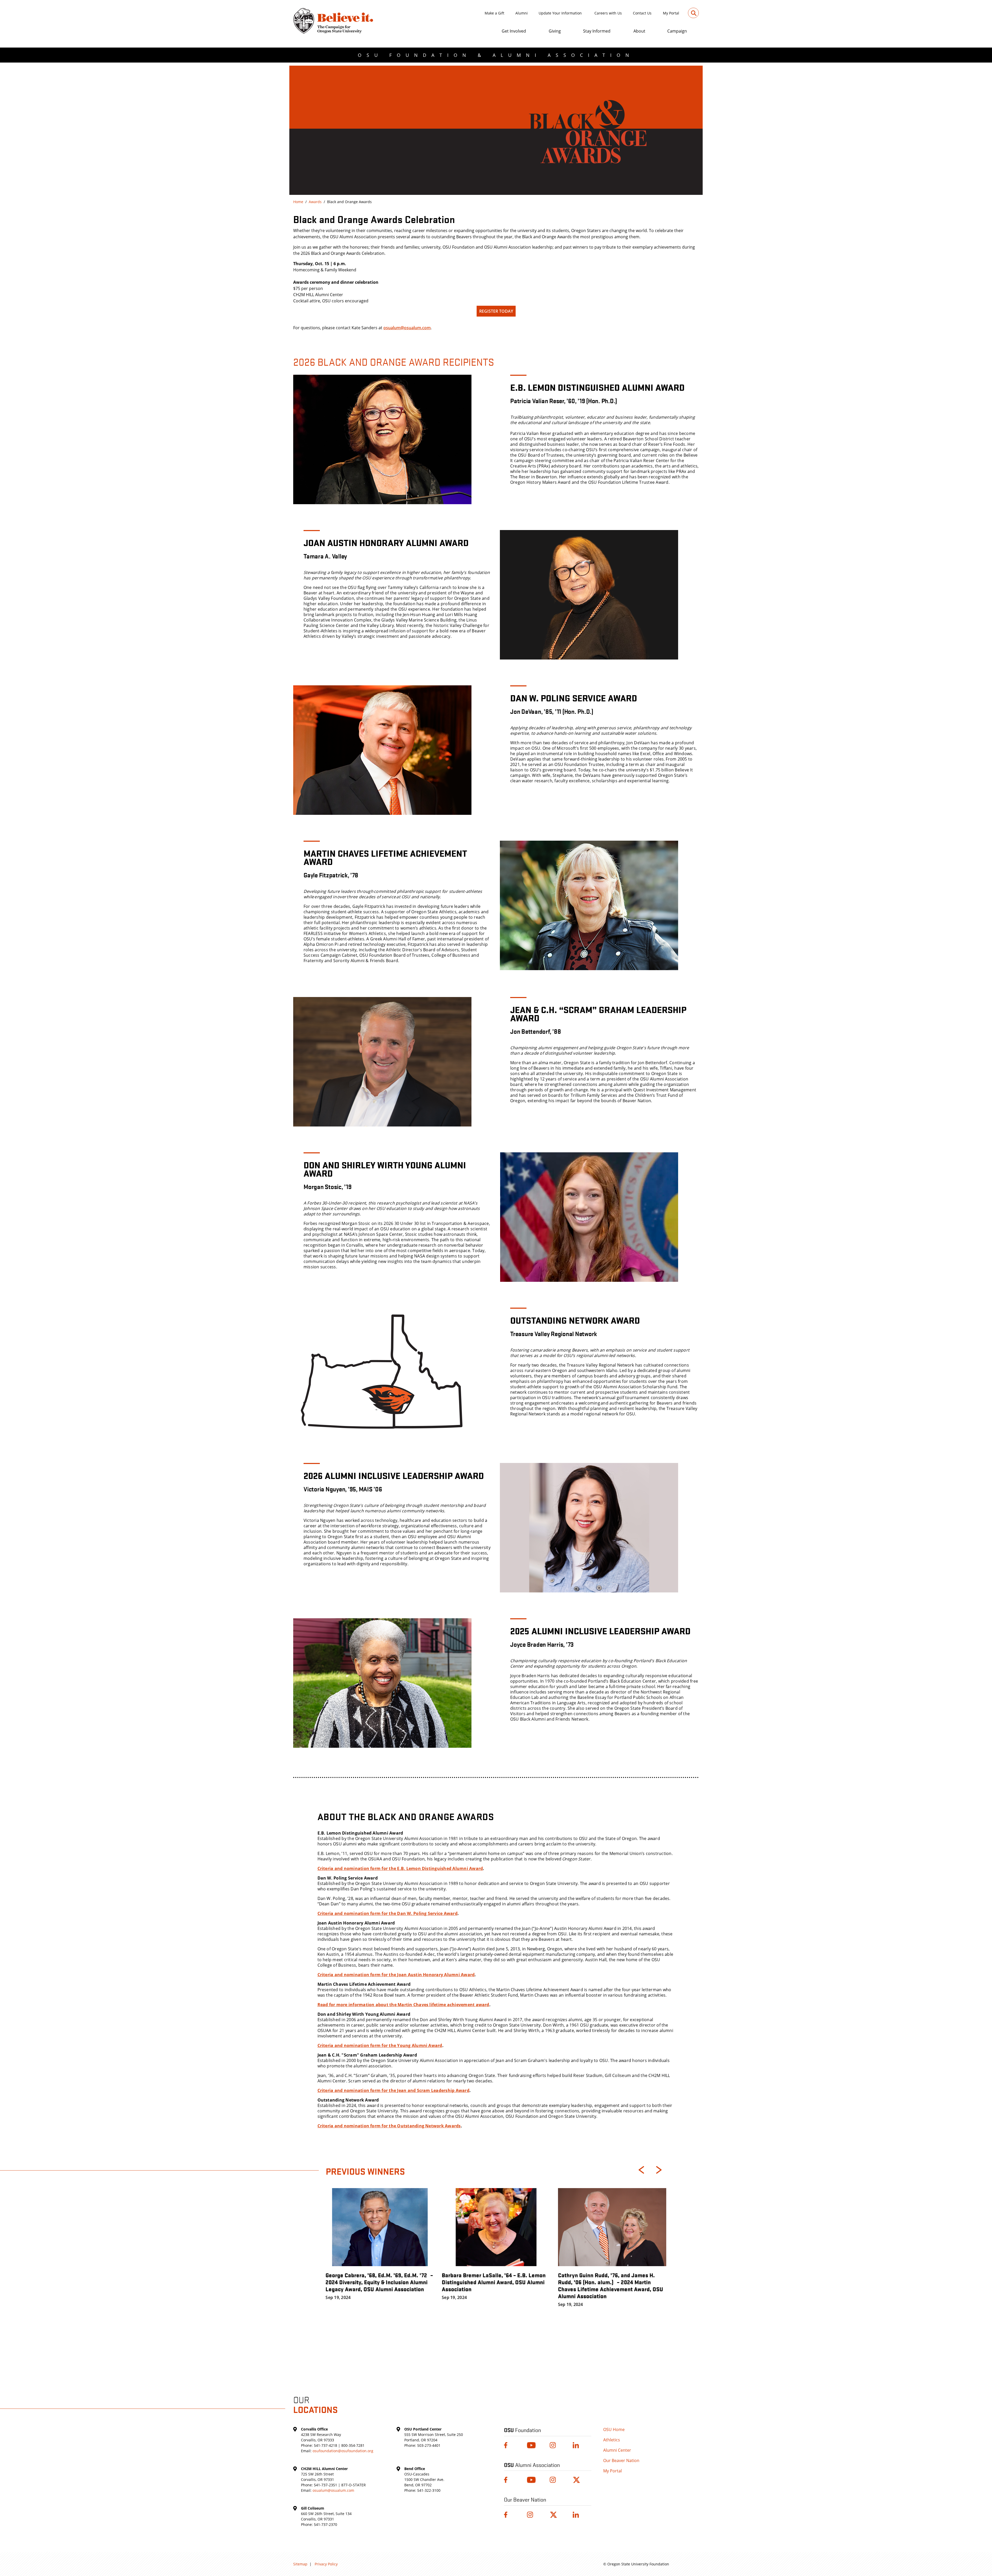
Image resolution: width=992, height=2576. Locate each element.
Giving (555, 31)
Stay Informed (597, 31)
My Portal (671, 13)
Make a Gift (494, 13)
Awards (315, 202)
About (639, 31)
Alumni (522, 13)
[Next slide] (659, 2170)
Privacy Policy (326, 2564)
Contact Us (642, 13)
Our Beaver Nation (621, 2460)
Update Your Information (560, 13)
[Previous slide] (641, 2170)
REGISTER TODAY (496, 311)
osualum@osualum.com (407, 328)
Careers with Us (608, 13)
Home (298, 202)
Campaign (677, 31)
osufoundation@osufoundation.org (343, 2451)
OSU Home (614, 2429)
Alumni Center (617, 2450)
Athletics (612, 2440)
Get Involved (514, 31)
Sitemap (300, 2564)
